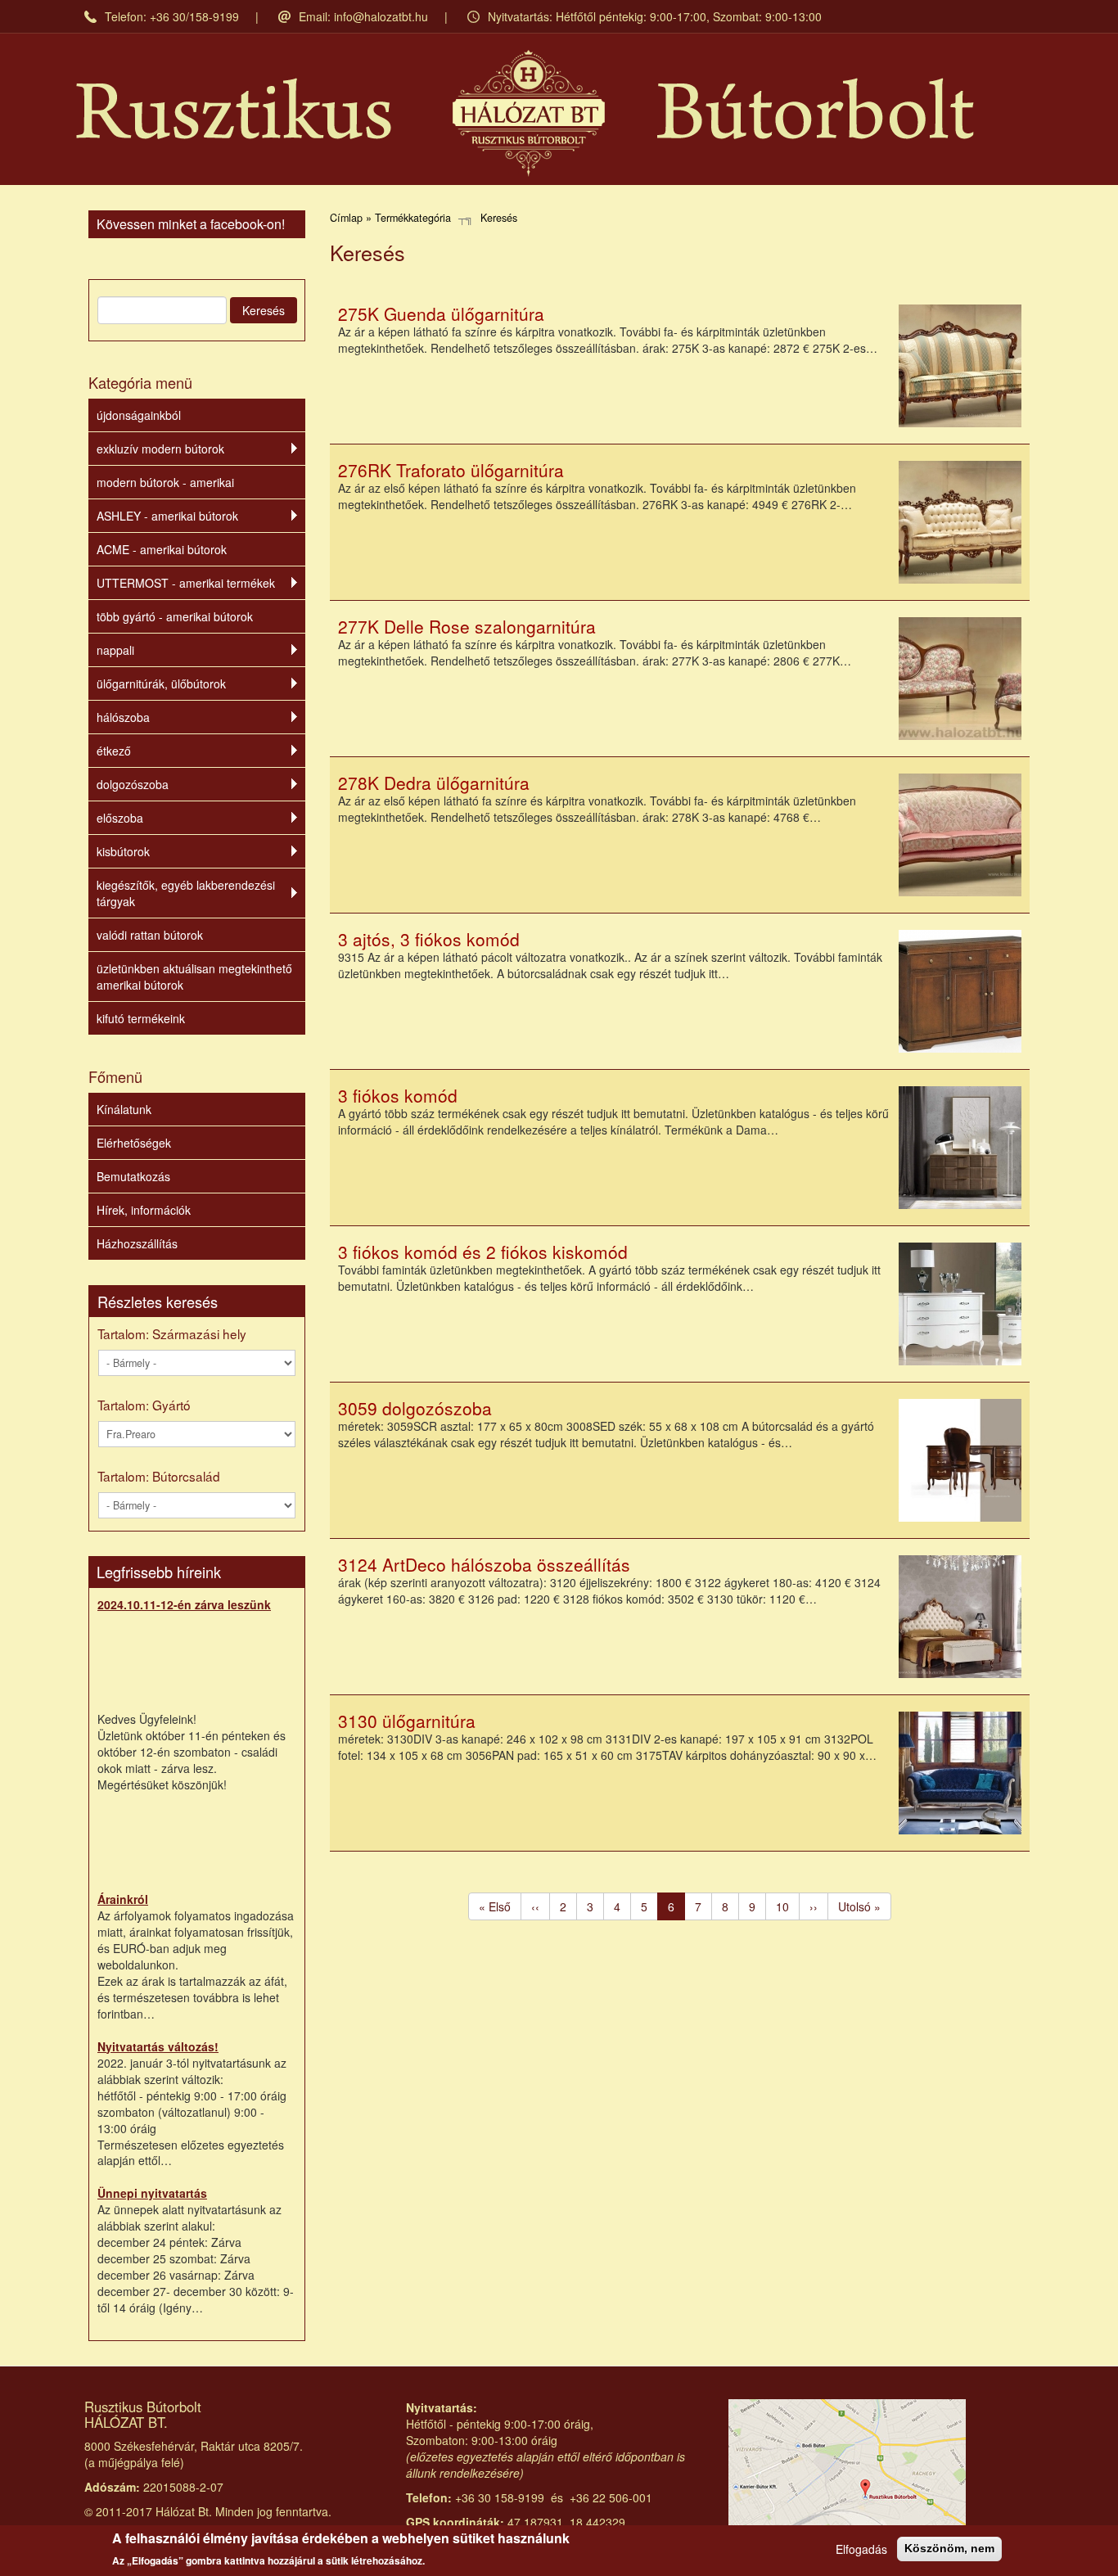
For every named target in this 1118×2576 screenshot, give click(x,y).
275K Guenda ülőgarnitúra (441, 314)
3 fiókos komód (398, 1095)
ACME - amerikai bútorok (162, 549)
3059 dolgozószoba (415, 1408)
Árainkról (123, 1899)
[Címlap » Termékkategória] (525, 113)
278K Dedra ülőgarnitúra (434, 783)
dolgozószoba (133, 784)
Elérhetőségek (134, 1143)
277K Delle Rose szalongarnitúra (467, 626)
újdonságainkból (139, 415)
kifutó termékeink (141, 1018)
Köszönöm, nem (949, 2548)
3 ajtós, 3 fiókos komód (429, 939)
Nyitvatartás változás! (158, 2046)
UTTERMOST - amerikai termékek (186, 583)
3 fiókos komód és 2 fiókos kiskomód (483, 1252)
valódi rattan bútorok (150, 935)
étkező (114, 751)
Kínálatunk (124, 1109)
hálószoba (123, 717)
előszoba (120, 818)
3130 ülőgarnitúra (407, 1721)
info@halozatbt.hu (381, 16)
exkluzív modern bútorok (160, 449)
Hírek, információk (144, 1210)
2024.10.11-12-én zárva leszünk (184, 1604)
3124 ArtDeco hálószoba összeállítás (484, 1564)
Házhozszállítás (137, 1243)
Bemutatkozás (133, 1176)
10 (788, 1906)
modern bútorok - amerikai (165, 482)
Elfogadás (861, 2549)
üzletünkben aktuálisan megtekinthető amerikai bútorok (194, 977)
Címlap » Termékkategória (390, 218)
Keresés (264, 310)
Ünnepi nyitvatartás (152, 2193)
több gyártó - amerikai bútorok (175, 616)
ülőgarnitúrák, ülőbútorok (161, 683)
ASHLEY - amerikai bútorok (167, 516)
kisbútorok (123, 851)
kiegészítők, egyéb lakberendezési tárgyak (186, 893)
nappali (115, 650)
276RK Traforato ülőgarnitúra (451, 470)
